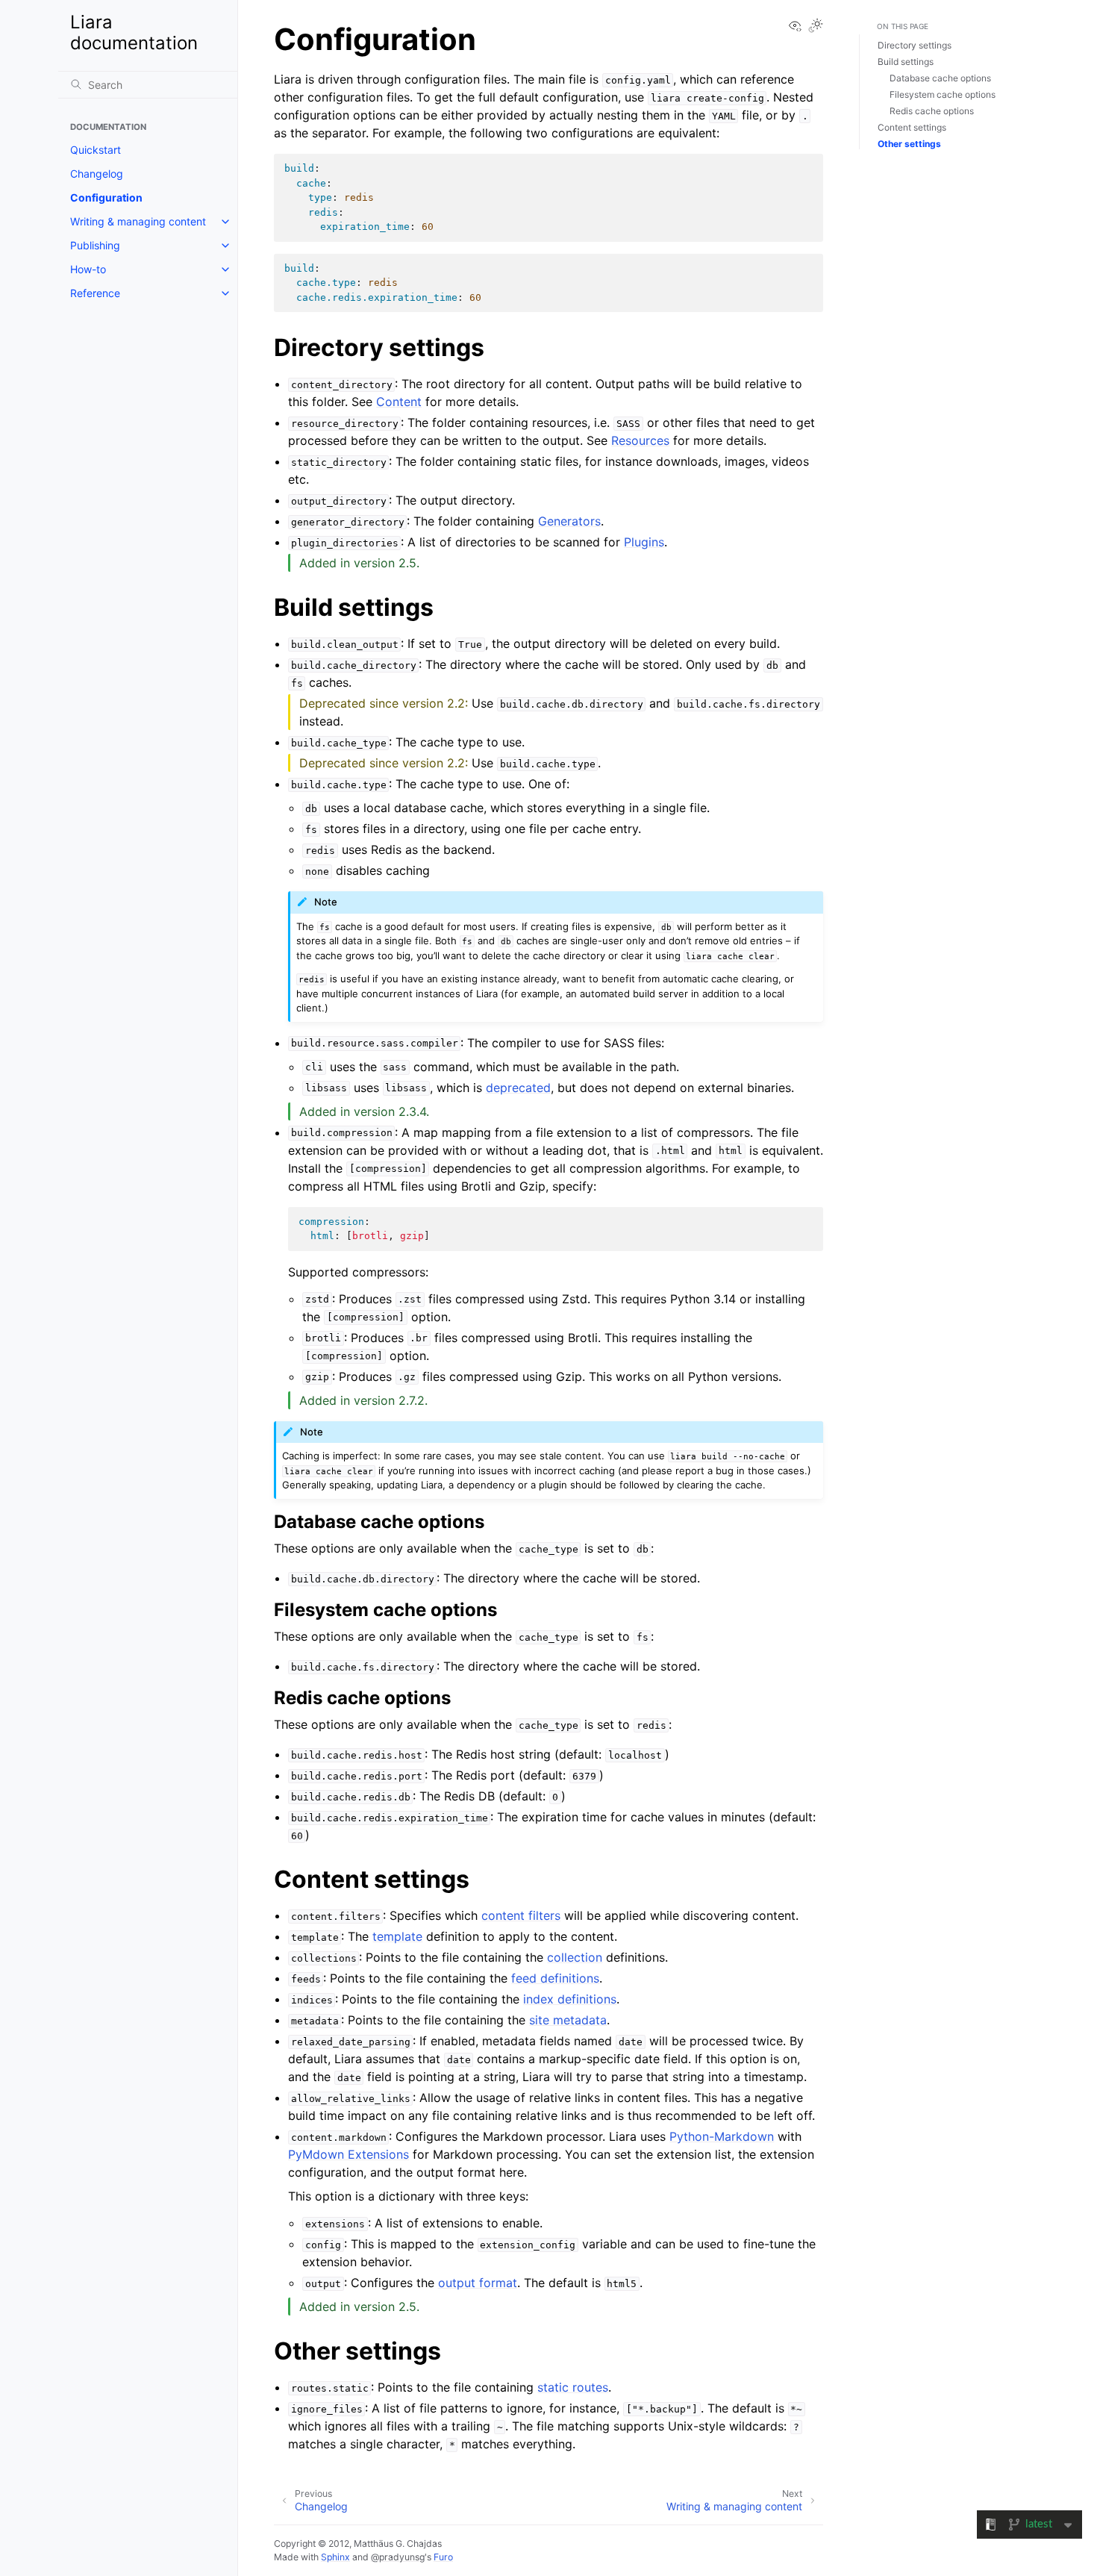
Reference (95, 293)
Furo (443, 2557)
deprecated (518, 1088)
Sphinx (335, 2557)
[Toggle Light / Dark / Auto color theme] (816, 26)
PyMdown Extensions (349, 2154)
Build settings (906, 62)
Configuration (106, 197)
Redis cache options (932, 111)
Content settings (912, 127)
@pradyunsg (398, 2557)
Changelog (97, 174)
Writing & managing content (138, 221)
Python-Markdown (722, 2136)
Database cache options (940, 78)
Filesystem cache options (943, 94)
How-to (88, 269)
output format (478, 2283)
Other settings (909, 144)
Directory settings (915, 45)
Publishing (95, 245)
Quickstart (96, 150)
